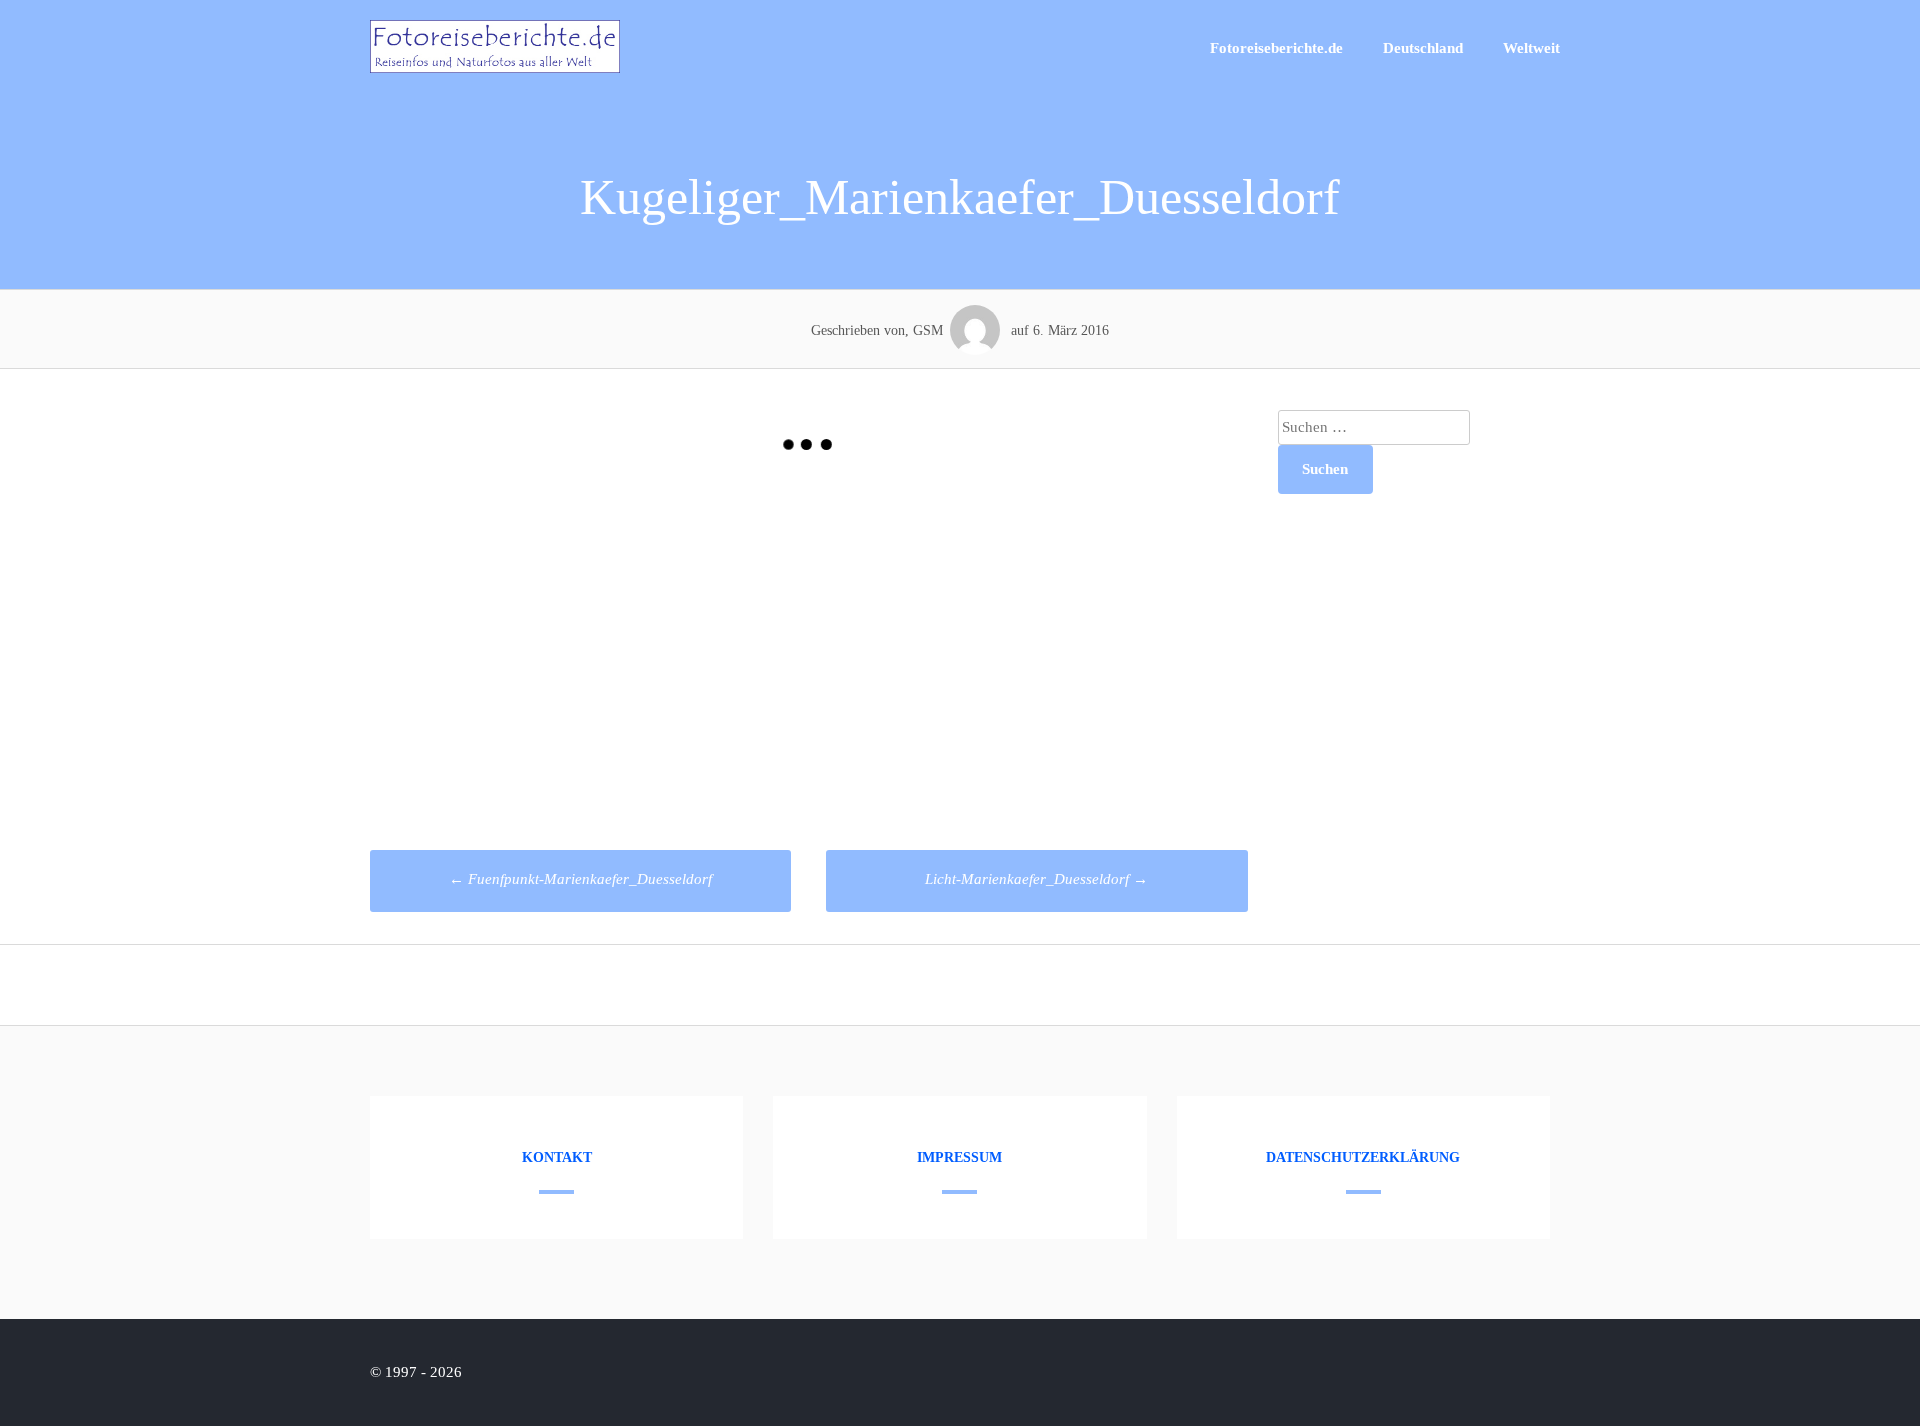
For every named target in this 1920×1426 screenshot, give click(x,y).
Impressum (959, 1157)
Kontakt (557, 1157)
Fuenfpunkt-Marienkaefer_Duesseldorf (580, 879)
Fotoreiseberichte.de (1276, 48)
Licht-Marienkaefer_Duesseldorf (1036, 879)
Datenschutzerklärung (1363, 1157)
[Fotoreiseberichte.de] (495, 68)
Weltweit (1531, 48)
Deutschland (1423, 48)
